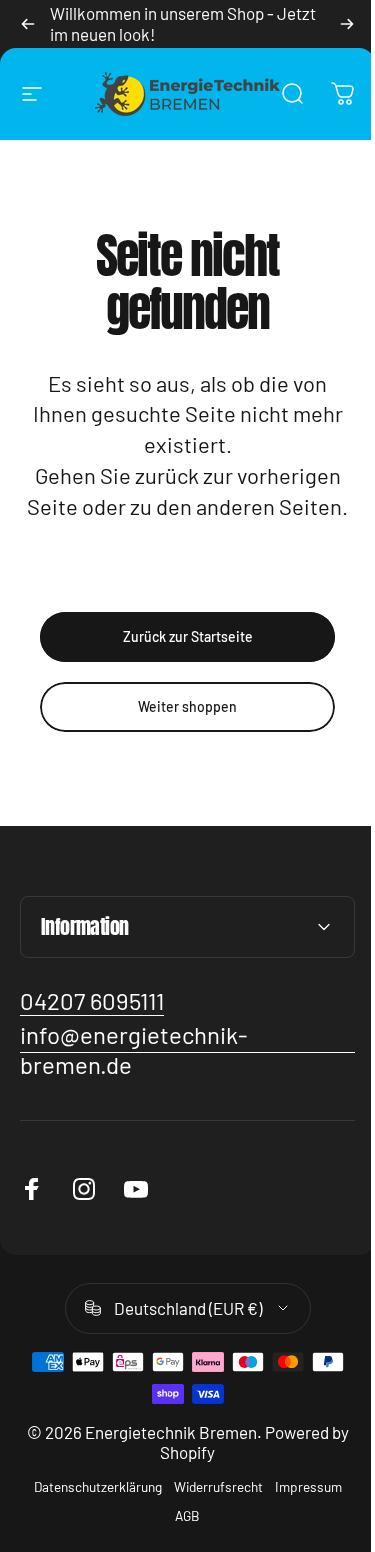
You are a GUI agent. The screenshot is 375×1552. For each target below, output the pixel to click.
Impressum (300, 1517)
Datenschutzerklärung (90, 1517)
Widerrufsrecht (210, 1517)
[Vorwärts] (347, 24)
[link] (92, 1031)
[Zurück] (28, 24)
